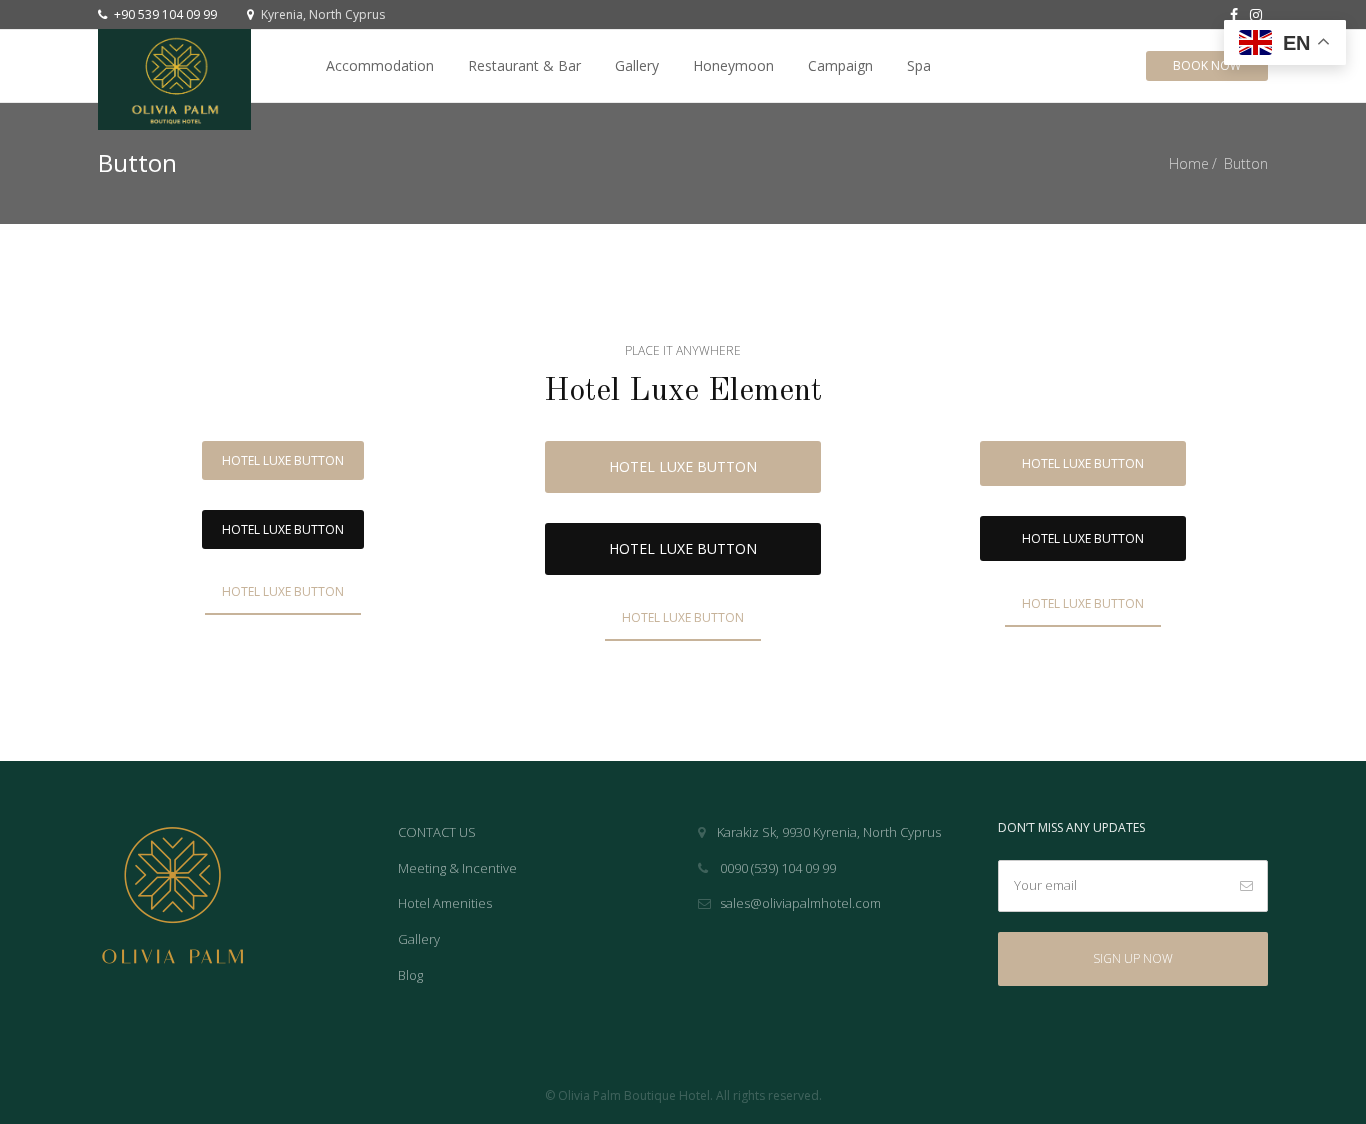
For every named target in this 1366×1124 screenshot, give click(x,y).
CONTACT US (437, 832)
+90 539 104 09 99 (164, 14)
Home (1189, 163)
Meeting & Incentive (457, 868)
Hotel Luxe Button (283, 460)
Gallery (637, 65)
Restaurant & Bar (524, 65)
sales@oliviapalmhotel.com (800, 903)
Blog (410, 975)
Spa (919, 65)
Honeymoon (733, 65)
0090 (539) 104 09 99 (776, 868)
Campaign (840, 65)
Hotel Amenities (445, 903)
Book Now (1207, 65)
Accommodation (380, 65)
